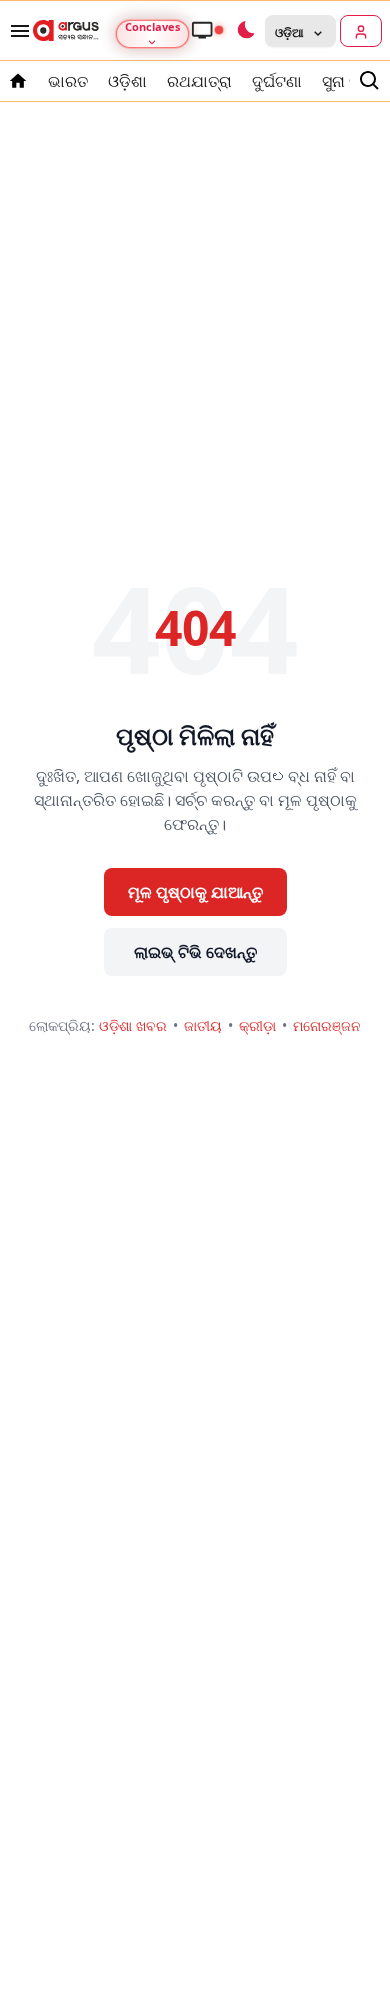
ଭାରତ (68, 81)
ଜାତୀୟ (203, 1025)
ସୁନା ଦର (347, 81)
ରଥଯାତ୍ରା (199, 81)
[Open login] (361, 31)
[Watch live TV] (207, 30)
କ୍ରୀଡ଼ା (257, 1025)
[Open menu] (16, 31)
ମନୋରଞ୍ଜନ (327, 1025)
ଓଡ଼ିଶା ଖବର (133, 1025)
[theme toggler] (245, 31)
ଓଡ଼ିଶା (127, 81)
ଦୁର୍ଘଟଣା (277, 81)
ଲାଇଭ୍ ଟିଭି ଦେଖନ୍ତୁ (195, 952)
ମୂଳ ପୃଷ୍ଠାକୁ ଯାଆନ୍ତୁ (195, 892)
